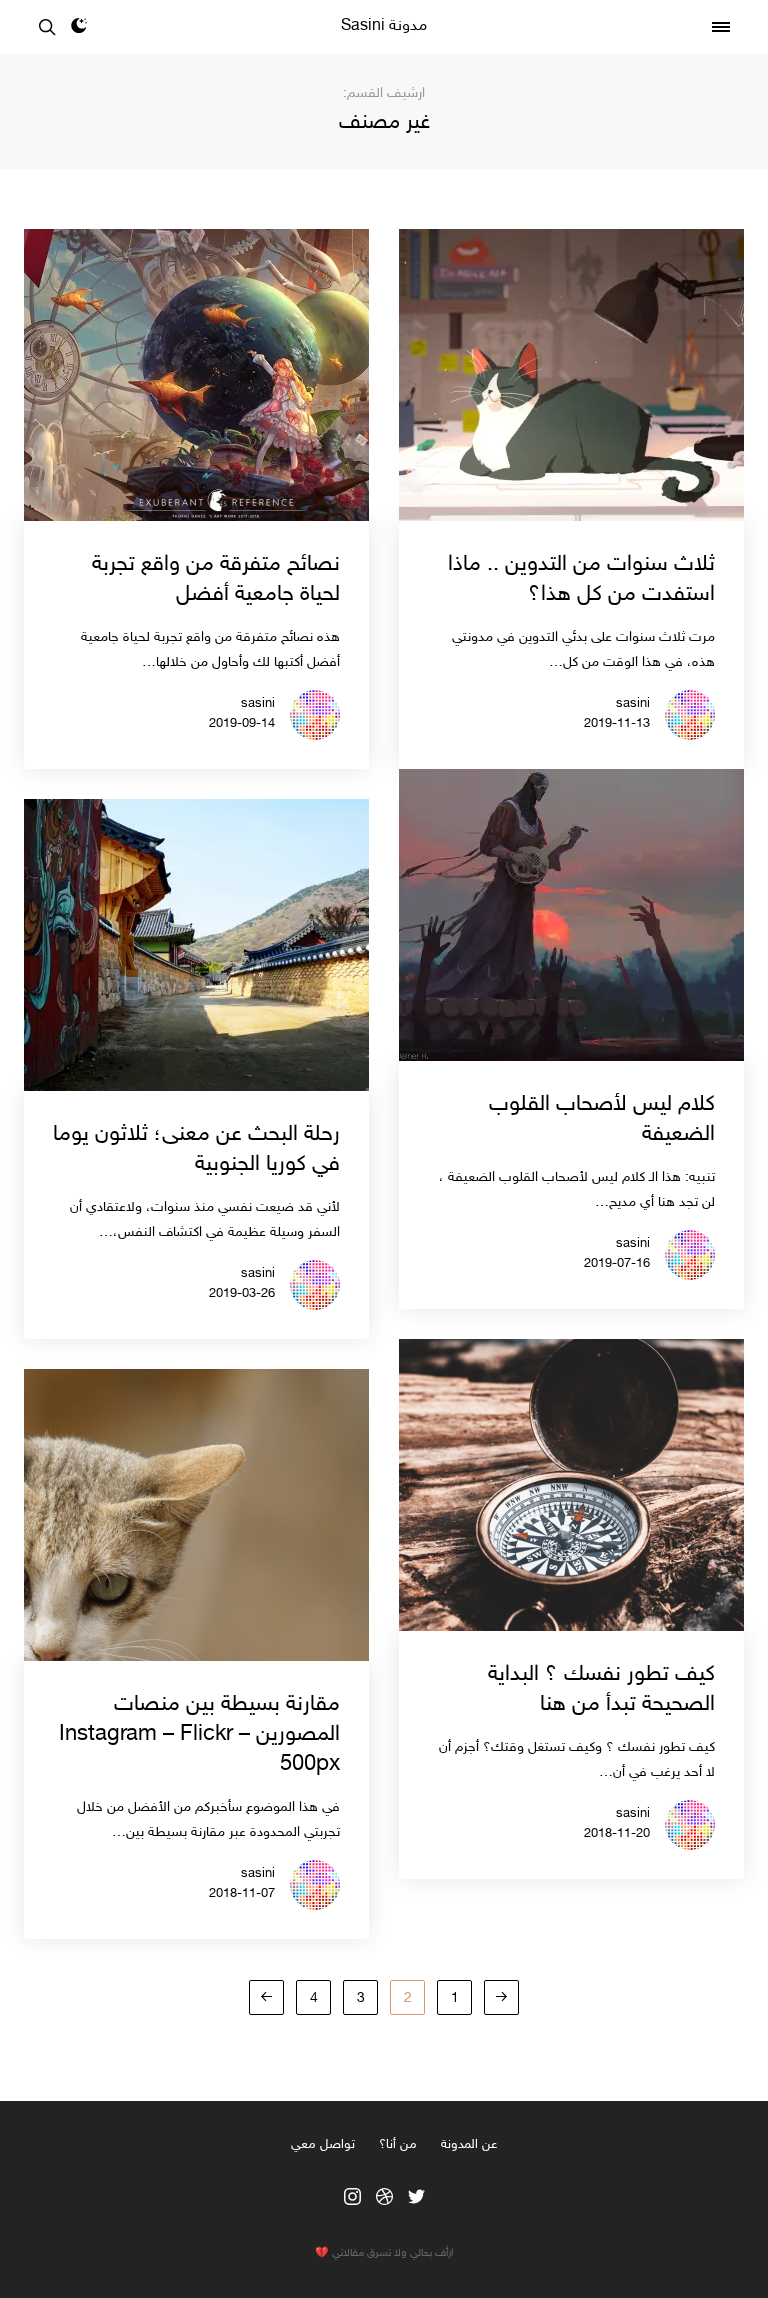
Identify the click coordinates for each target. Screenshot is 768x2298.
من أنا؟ (398, 2145)
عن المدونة (469, 2145)
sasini (633, 704)
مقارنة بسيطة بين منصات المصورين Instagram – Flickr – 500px (199, 1735)
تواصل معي (323, 2145)
